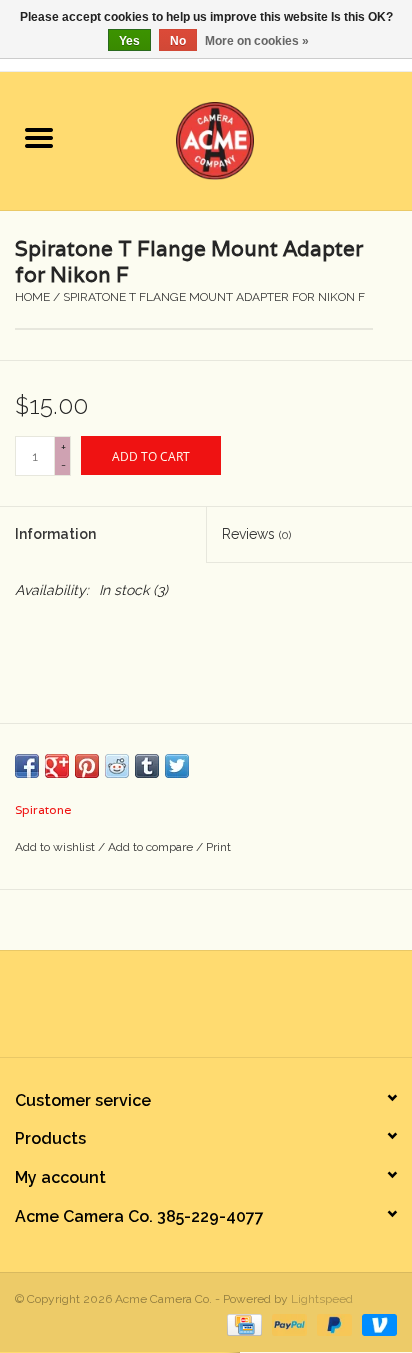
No (178, 41)
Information (55, 534)
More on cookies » (257, 41)
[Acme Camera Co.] (245, 139)
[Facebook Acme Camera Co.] (152, 1011)
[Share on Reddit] (117, 766)
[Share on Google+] (57, 766)
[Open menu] (39, 137)
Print (218, 847)
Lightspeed (322, 1299)
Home (32, 297)
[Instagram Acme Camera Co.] (260, 1011)
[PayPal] (287, 1324)
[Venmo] (376, 1324)
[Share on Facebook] (27, 766)
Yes (129, 41)
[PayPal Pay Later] (332, 1324)
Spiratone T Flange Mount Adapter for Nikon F (214, 297)
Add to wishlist (56, 847)
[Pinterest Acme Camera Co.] (188, 1011)
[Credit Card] (242, 1324)
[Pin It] (87, 766)
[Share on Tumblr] (147, 766)
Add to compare (152, 847)
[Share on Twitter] (177, 766)
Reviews (256, 534)
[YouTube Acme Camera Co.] (224, 1011)
